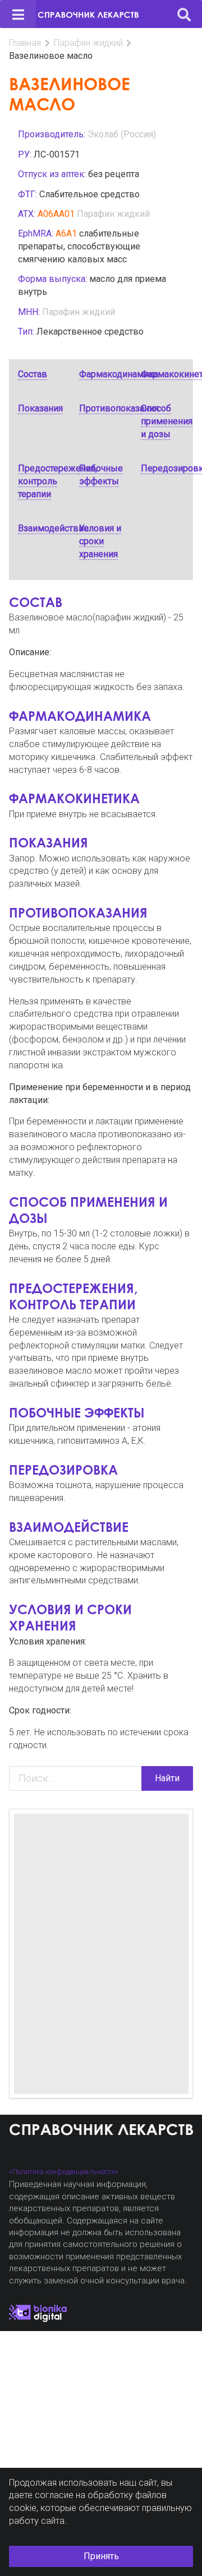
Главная (25, 43)
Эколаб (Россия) (122, 134)
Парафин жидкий (88, 43)
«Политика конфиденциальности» (64, 2172)
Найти (167, 1778)
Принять (101, 2556)
